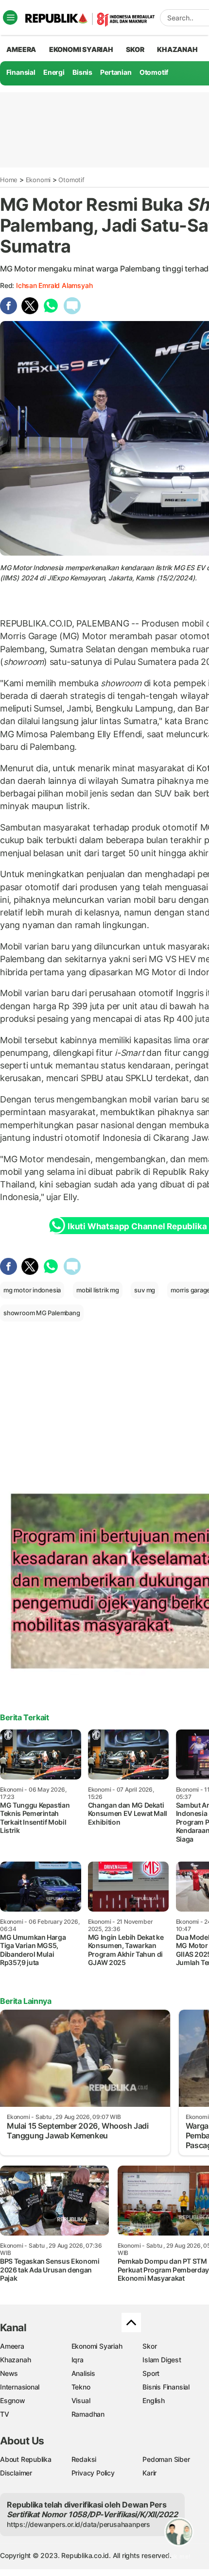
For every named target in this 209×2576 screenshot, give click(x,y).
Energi (54, 72)
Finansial (21, 72)
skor (135, 49)
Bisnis (82, 72)
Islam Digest (162, 2360)
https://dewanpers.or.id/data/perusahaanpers (78, 2524)
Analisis (83, 2373)
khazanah (177, 49)
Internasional (20, 2387)
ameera (21, 49)
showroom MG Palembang (42, 1313)
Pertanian (116, 72)
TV (5, 2414)
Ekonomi (38, 180)
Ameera (12, 2346)
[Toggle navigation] (10, 17)
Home (9, 180)
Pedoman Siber (166, 2459)
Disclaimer (16, 2473)
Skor (149, 2346)
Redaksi (84, 2459)
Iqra (78, 2360)
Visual (81, 2400)
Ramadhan (88, 2414)
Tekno (81, 2387)
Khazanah (15, 2360)
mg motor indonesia (32, 1290)
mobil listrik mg (98, 1290)
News (9, 2373)
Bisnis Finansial (166, 2387)
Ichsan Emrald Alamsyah (54, 285)
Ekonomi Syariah (81, 49)
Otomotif (154, 72)
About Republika (26, 2459)
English (154, 2400)
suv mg (145, 1290)
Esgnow (13, 2400)
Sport (151, 2373)
